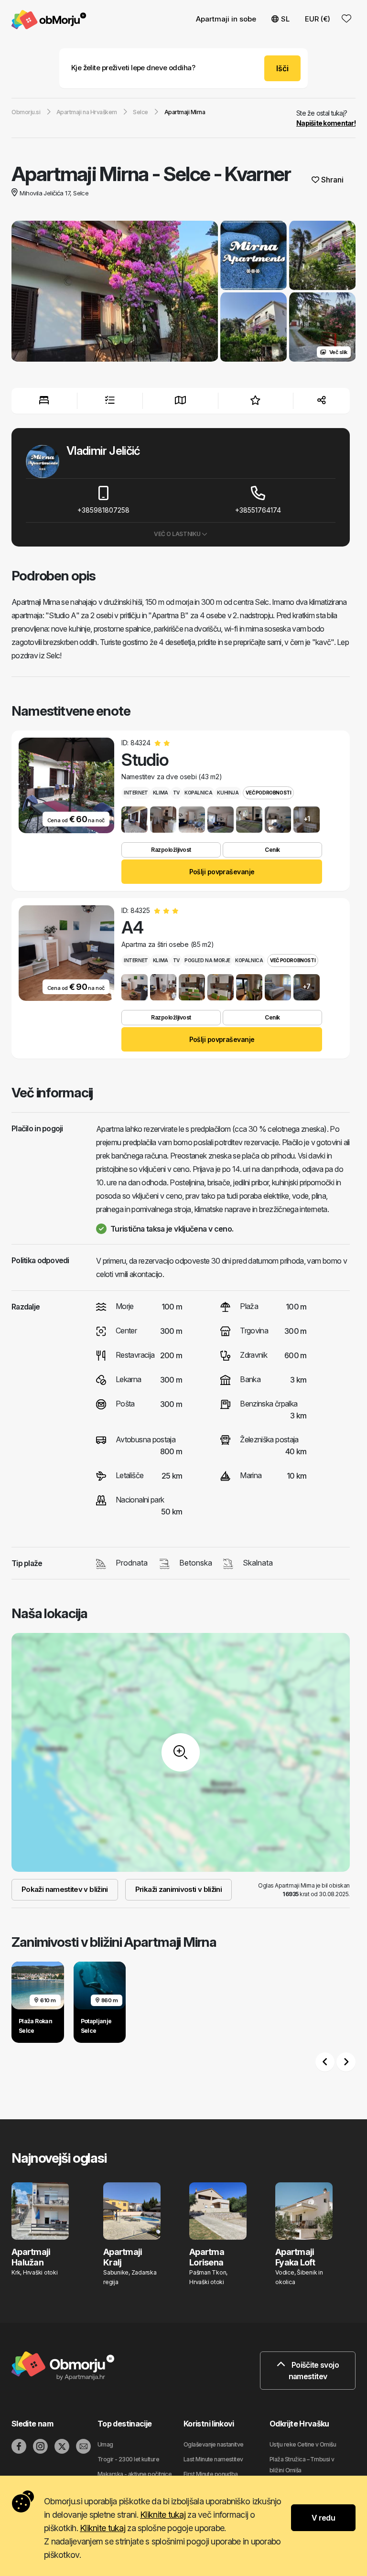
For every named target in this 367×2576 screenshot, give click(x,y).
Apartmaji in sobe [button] (226, 19)
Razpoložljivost (171, 850)
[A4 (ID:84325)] (135, 987)
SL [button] (285, 19)
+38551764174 (258, 510)
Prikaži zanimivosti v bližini (178, 1889)
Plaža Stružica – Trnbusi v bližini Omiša (302, 2465)
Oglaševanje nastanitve (214, 2444)
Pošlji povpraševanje (222, 872)
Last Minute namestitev (213, 2459)
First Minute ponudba (211, 2474)
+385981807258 (103, 510)
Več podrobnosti (268, 793)
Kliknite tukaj (163, 2515)
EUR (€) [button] (318, 19)
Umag (105, 2444)
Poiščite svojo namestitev (314, 2371)
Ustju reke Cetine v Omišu (303, 2444)
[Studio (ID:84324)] (135, 820)
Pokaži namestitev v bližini (65, 1889)
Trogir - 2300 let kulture (128, 2459)
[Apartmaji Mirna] (115, 292)
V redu (323, 2518)
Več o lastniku (178, 534)
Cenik (272, 850)
